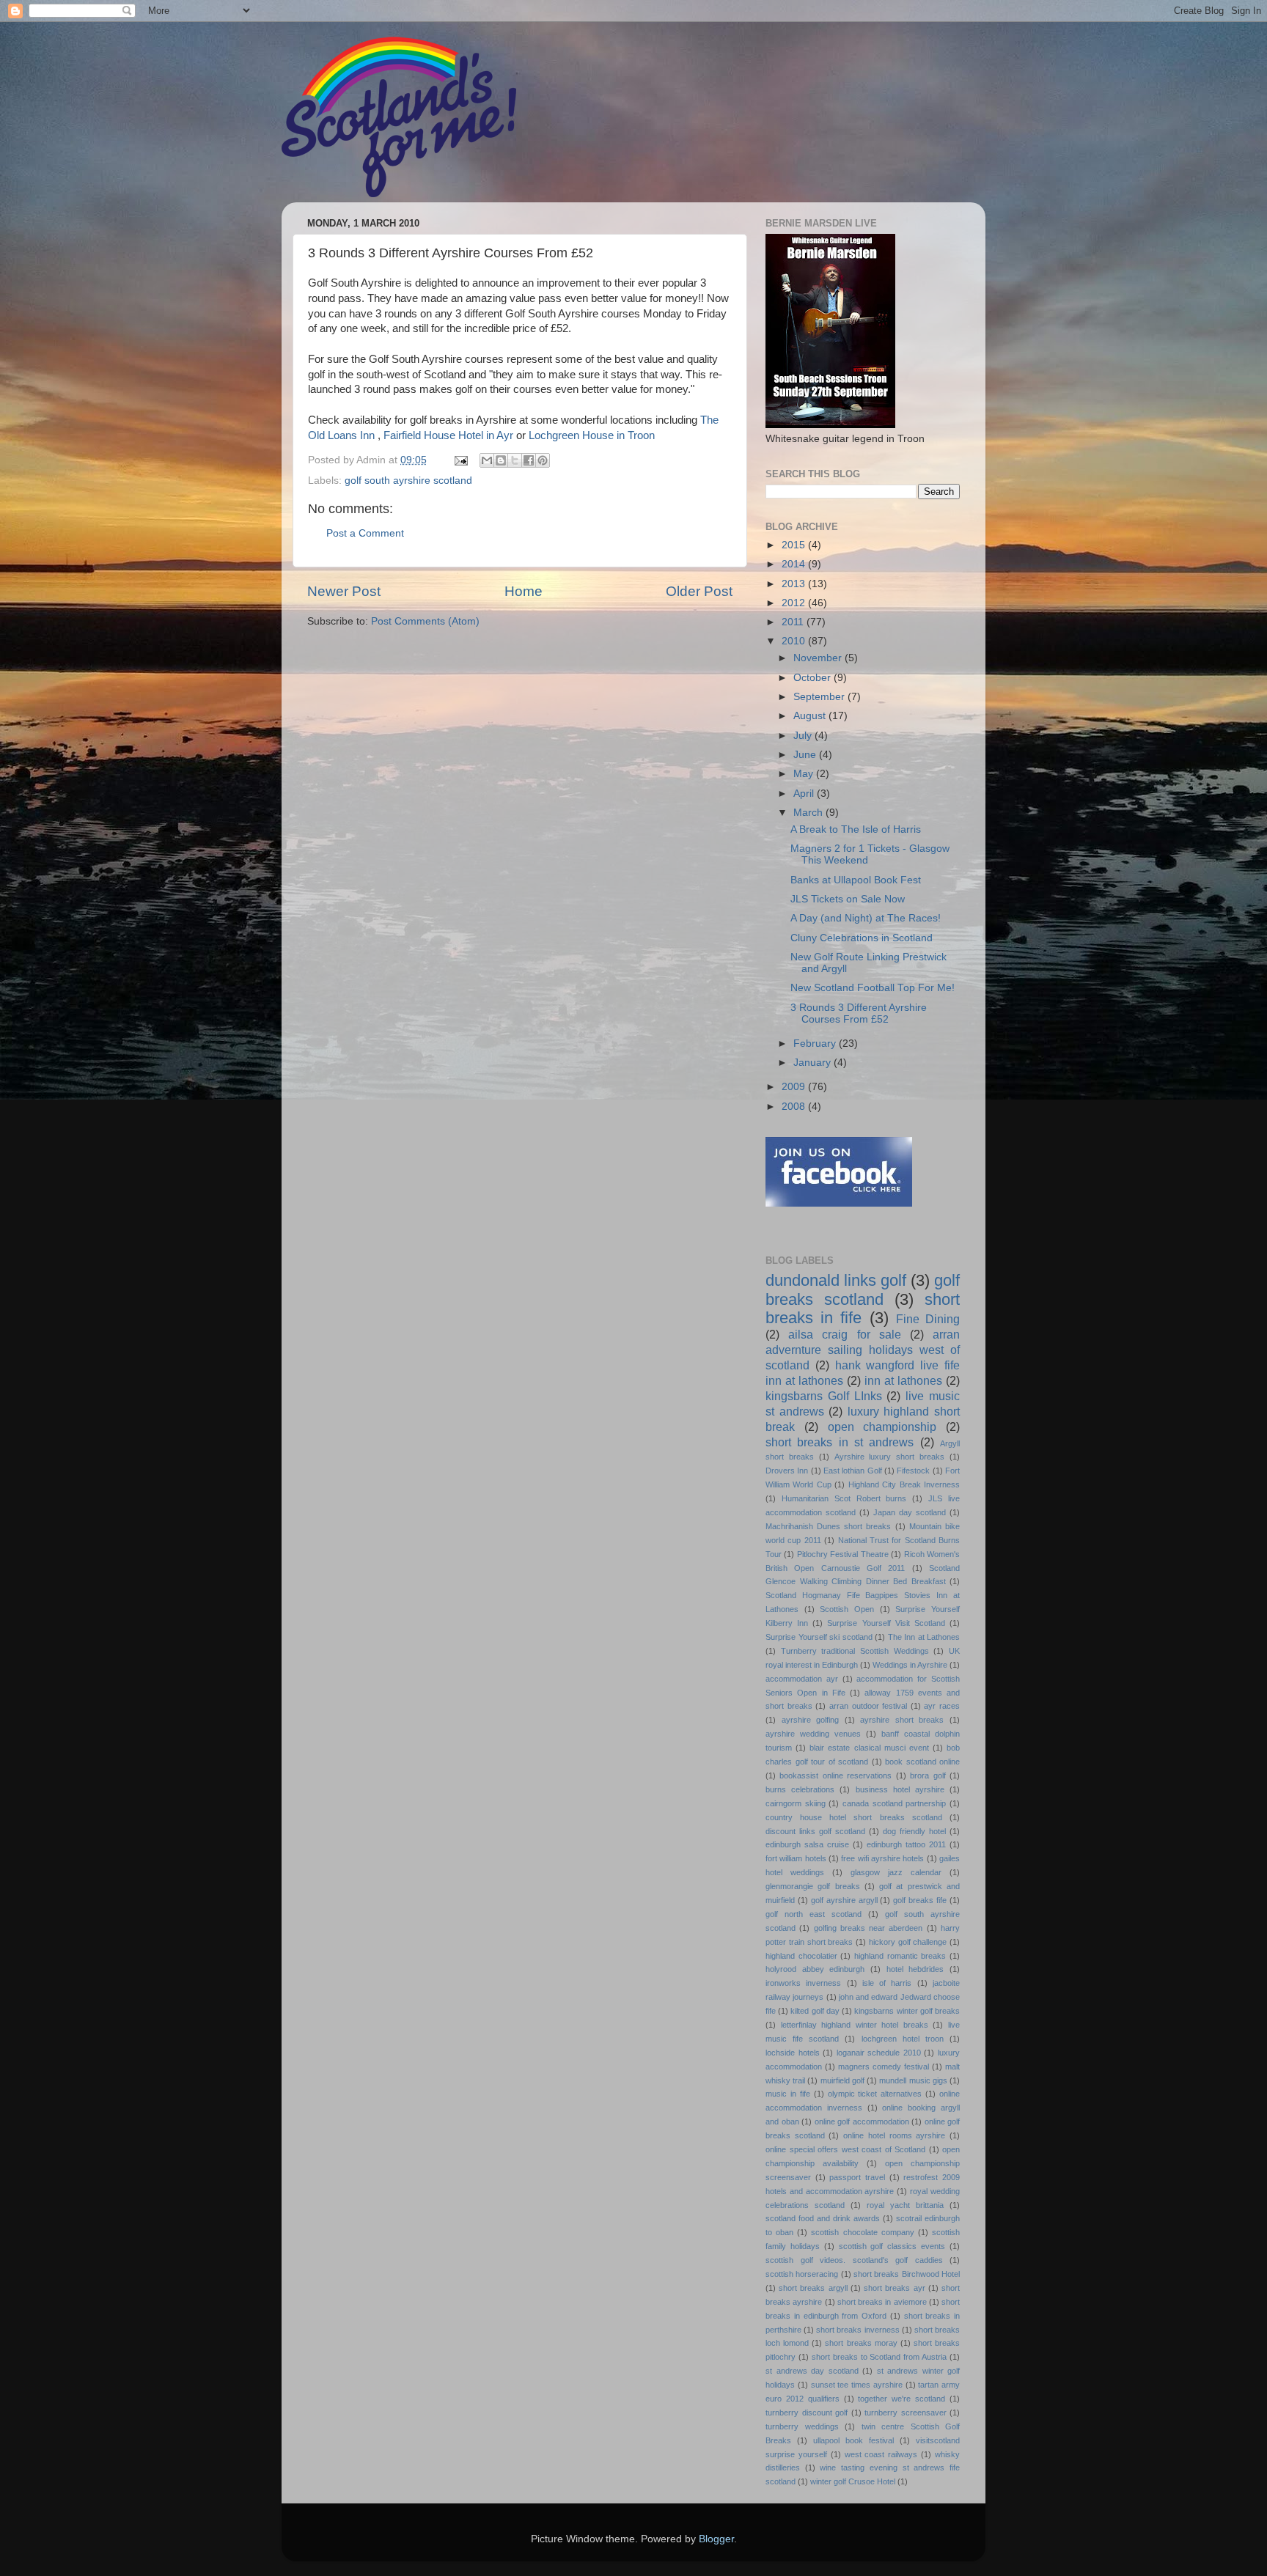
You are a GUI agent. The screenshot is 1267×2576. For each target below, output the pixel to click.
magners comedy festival (884, 2067)
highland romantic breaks (900, 1956)
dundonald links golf (836, 1280)
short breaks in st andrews (840, 1442)
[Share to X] (515, 460)
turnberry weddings (802, 2426)
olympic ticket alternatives (875, 2094)
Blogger (716, 2539)
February (816, 1044)
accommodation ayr (802, 1679)
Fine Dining (928, 1319)
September (820, 697)
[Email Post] (460, 460)
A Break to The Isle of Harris (856, 829)
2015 (795, 545)
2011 (794, 622)
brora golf (928, 1775)
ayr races (942, 1706)
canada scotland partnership (894, 1803)
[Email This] (487, 460)
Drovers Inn (787, 1471)
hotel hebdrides (915, 1969)
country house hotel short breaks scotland (854, 1817)
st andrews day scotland (812, 2371)
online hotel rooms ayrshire (894, 2135)
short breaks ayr (894, 2288)
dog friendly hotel (914, 1831)
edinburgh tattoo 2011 (906, 1844)
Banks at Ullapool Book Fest (856, 880)
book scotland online (922, 1762)
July (804, 736)
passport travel (857, 2177)
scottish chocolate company (862, 2232)
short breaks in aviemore (882, 2302)
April (805, 794)
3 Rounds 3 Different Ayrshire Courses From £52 (859, 1013)
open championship (882, 1427)
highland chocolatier (801, 1956)
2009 (795, 1087)
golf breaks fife (920, 1900)
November (819, 658)
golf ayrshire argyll (844, 1900)
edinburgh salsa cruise (807, 1844)
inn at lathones (903, 1380)
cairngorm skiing (796, 1803)
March (809, 813)
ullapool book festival (853, 2440)
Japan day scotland (910, 1512)
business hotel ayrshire (900, 1789)
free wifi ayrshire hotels (882, 1858)
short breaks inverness (857, 2330)
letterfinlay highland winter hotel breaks (855, 2025)
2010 (795, 641)
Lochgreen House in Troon (592, 435)
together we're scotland (901, 2399)
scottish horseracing (802, 2274)
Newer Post (344, 591)
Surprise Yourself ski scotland (819, 1637)
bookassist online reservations (836, 1775)
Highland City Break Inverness (904, 1484)
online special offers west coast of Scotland (845, 2149)
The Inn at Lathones (924, 1637)
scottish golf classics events (892, 2246)
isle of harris (887, 1983)
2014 (795, 564)
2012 (795, 603)
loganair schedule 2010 (879, 2053)
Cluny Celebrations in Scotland (862, 938)
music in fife (788, 2094)
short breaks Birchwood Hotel (907, 2274)
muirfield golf (842, 2080)
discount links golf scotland (815, 1831)
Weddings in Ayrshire (910, 1665)
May (805, 774)
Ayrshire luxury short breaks (890, 1457)
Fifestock (913, 1471)
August (811, 716)
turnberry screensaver (906, 2413)
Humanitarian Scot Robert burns (844, 1498)
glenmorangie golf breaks (813, 1886)
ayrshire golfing (811, 1720)
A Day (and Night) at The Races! (866, 918)
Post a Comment (365, 533)
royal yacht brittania (905, 2205)
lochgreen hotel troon (903, 2039)
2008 (795, 1107)
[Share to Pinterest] (543, 460)
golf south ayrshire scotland (408, 481)
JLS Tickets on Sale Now (848, 899)
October (814, 678)
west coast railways (881, 2454)
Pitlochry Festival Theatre (843, 1554)
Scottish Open (847, 1609)
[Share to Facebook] (529, 460)
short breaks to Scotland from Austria (879, 2357)
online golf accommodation (862, 2121)
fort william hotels (796, 1858)
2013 (795, 584)
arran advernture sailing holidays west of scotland (863, 1350)
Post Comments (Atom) (425, 621)
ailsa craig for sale (845, 1334)
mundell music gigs (913, 2080)
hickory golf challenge (908, 1942)
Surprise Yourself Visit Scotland (886, 1623)
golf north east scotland (814, 1914)
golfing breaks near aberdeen (868, 1928)
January (814, 1063)
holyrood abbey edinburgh (815, 1969)
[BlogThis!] (501, 460)
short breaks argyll (813, 2288)
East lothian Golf (853, 1471)
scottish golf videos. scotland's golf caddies (854, 2260)
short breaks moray (861, 2343)
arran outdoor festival (868, 1706)
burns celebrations (800, 1789)
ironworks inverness (803, 1983)
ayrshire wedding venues (813, 1734)
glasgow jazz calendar (896, 1872)
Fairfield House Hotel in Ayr (448, 435)
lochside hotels (793, 2053)
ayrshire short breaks (902, 1720)
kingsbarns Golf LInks (824, 1396)
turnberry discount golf (807, 2413)
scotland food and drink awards (823, 2218)
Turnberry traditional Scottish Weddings (855, 1651)
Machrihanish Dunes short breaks (829, 1526)
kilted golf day (815, 2011)
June (806, 755)
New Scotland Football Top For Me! (873, 988)
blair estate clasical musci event (869, 1748)
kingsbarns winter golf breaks (907, 2011)
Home (524, 591)
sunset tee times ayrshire (857, 2385)
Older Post (699, 591)
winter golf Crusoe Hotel (853, 2481)
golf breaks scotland (863, 1290)
